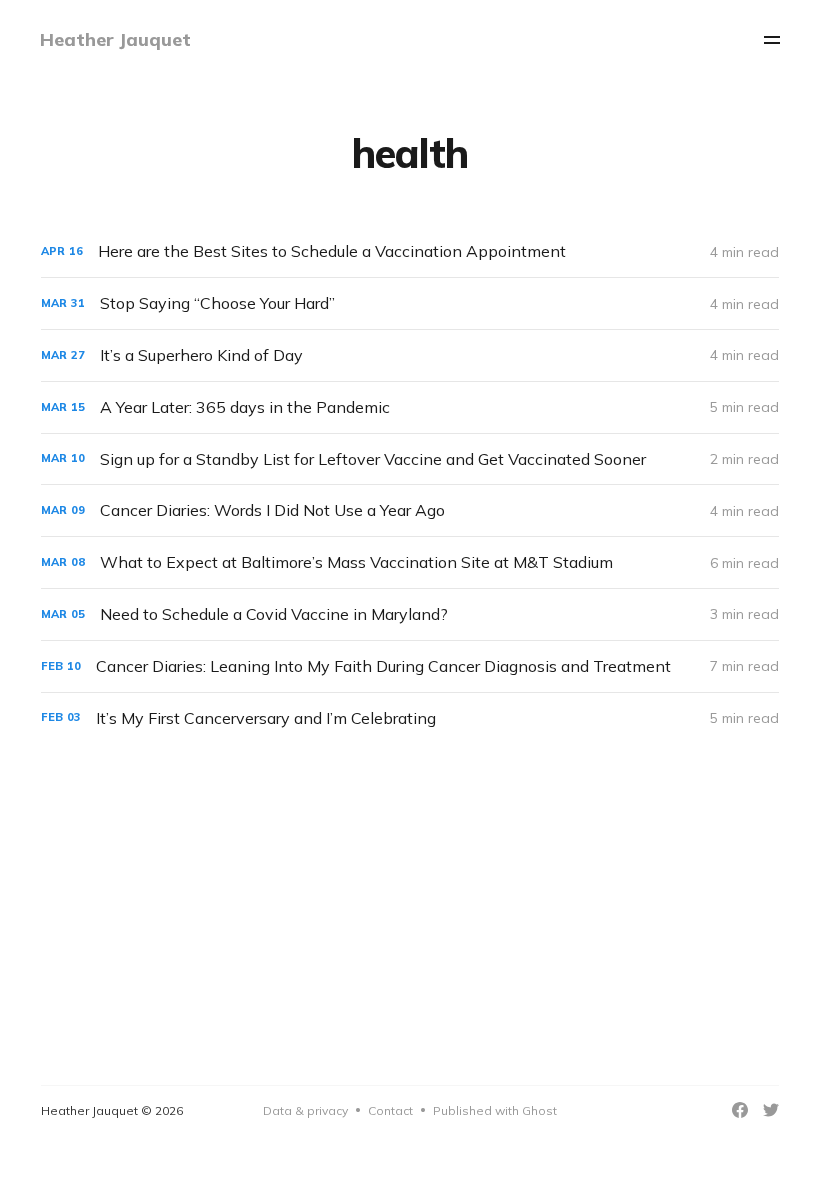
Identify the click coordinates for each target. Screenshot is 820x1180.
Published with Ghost (495, 1110)
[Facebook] (740, 1110)
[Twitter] (771, 1110)
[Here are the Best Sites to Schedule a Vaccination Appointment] (410, 251)
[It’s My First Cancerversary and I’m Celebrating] (410, 718)
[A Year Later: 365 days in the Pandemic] (410, 407)
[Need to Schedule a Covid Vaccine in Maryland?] (410, 614)
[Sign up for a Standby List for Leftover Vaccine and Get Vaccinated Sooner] (410, 459)
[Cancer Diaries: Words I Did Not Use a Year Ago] (410, 510)
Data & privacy (305, 1110)
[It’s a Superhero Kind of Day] (410, 355)
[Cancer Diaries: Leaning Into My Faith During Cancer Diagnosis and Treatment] (410, 666)
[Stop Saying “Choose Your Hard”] (410, 303)
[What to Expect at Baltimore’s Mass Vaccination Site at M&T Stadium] (410, 562)
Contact (390, 1110)
